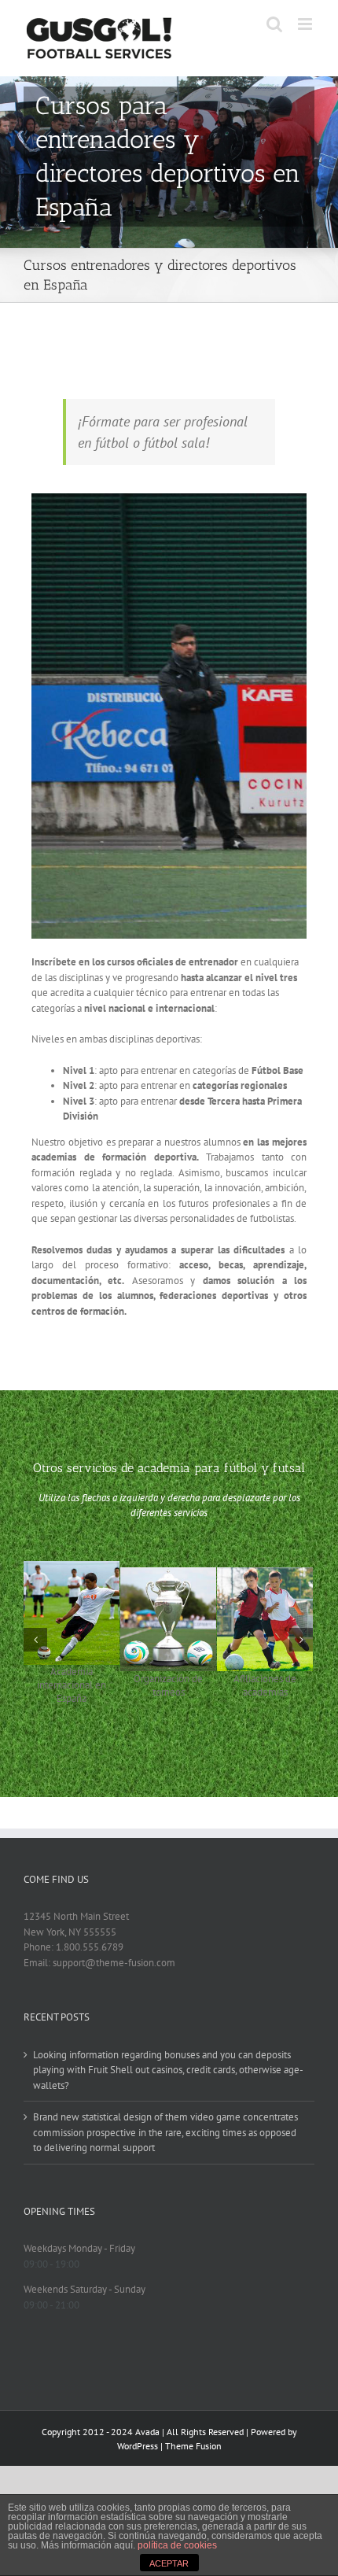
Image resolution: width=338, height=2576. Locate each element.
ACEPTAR (169, 2563)
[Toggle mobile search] (274, 24)
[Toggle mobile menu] (306, 24)
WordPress (138, 2446)
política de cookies (177, 2545)
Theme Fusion (193, 2446)
